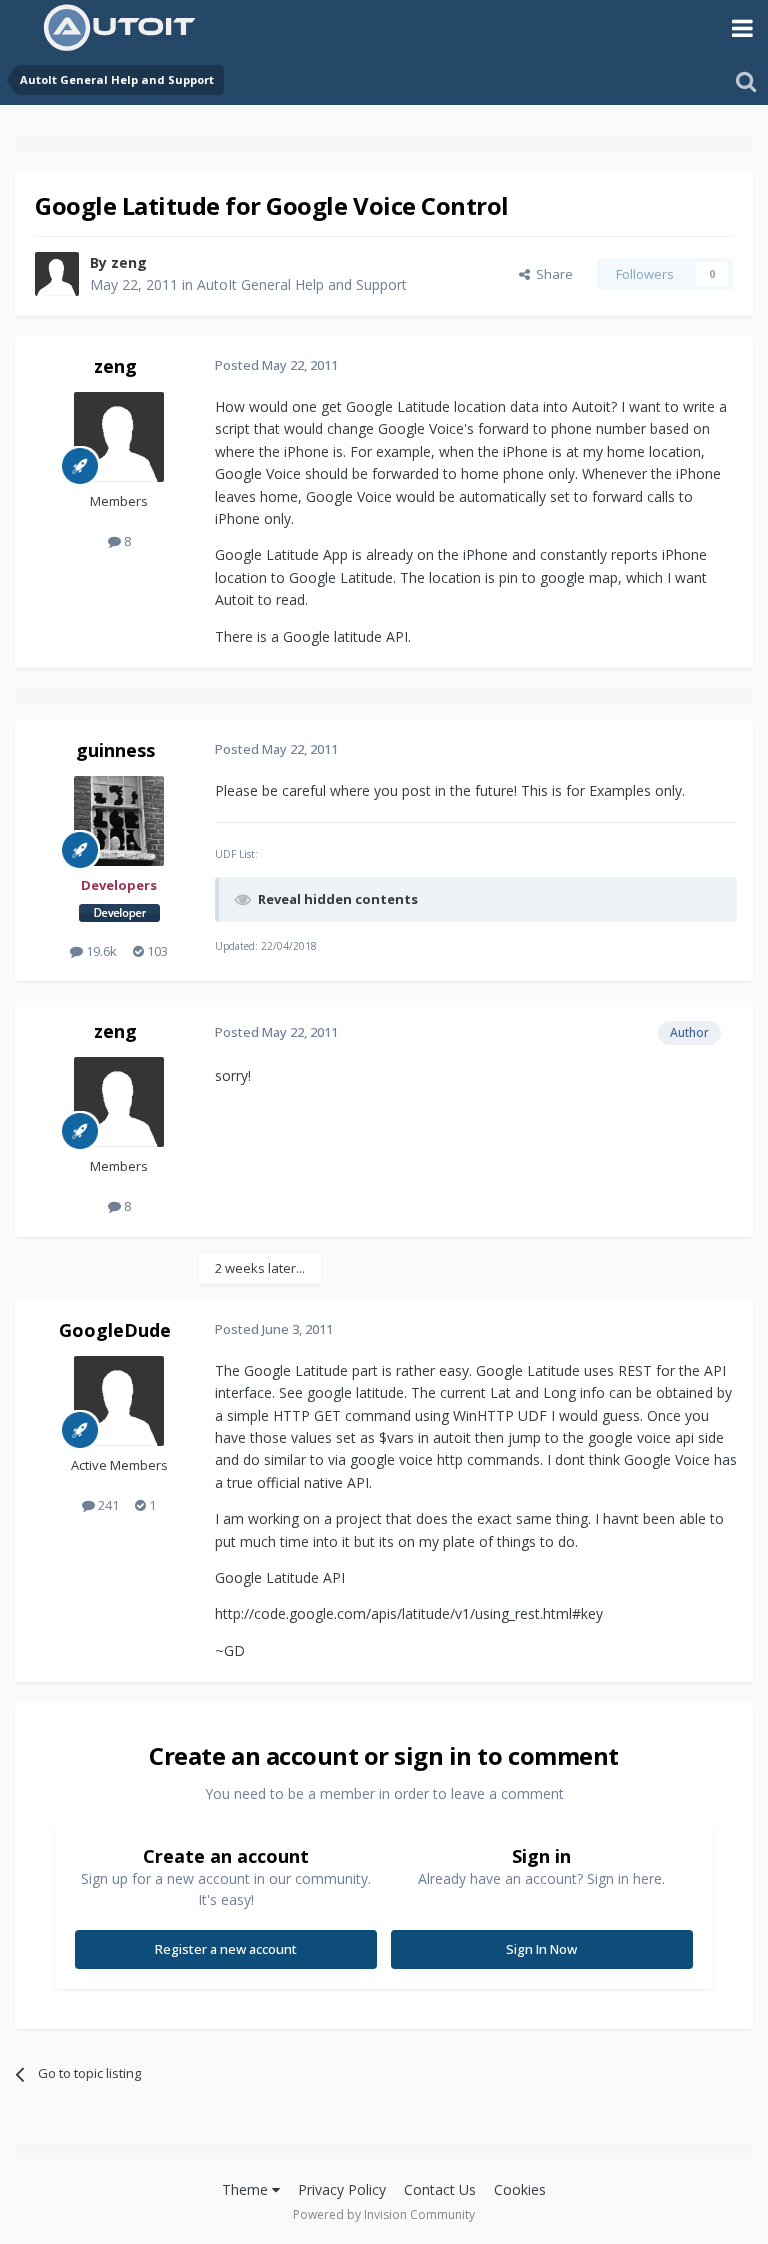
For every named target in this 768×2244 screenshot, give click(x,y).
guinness (115, 750)
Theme (247, 2189)
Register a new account (226, 1949)
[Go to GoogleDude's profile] (119, 1401)
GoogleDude (115, 1330)
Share (551, 274)
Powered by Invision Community (384, 2214)
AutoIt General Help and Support (302, 284)
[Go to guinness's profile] (119, 821)
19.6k (100, 951)
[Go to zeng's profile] (57, 274)
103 (156, 951)
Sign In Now (541, 1949)
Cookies (520, 2189)
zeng (129, 262)
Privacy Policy (342, 2189)
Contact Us (440, 2189)
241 (107, 1505)
